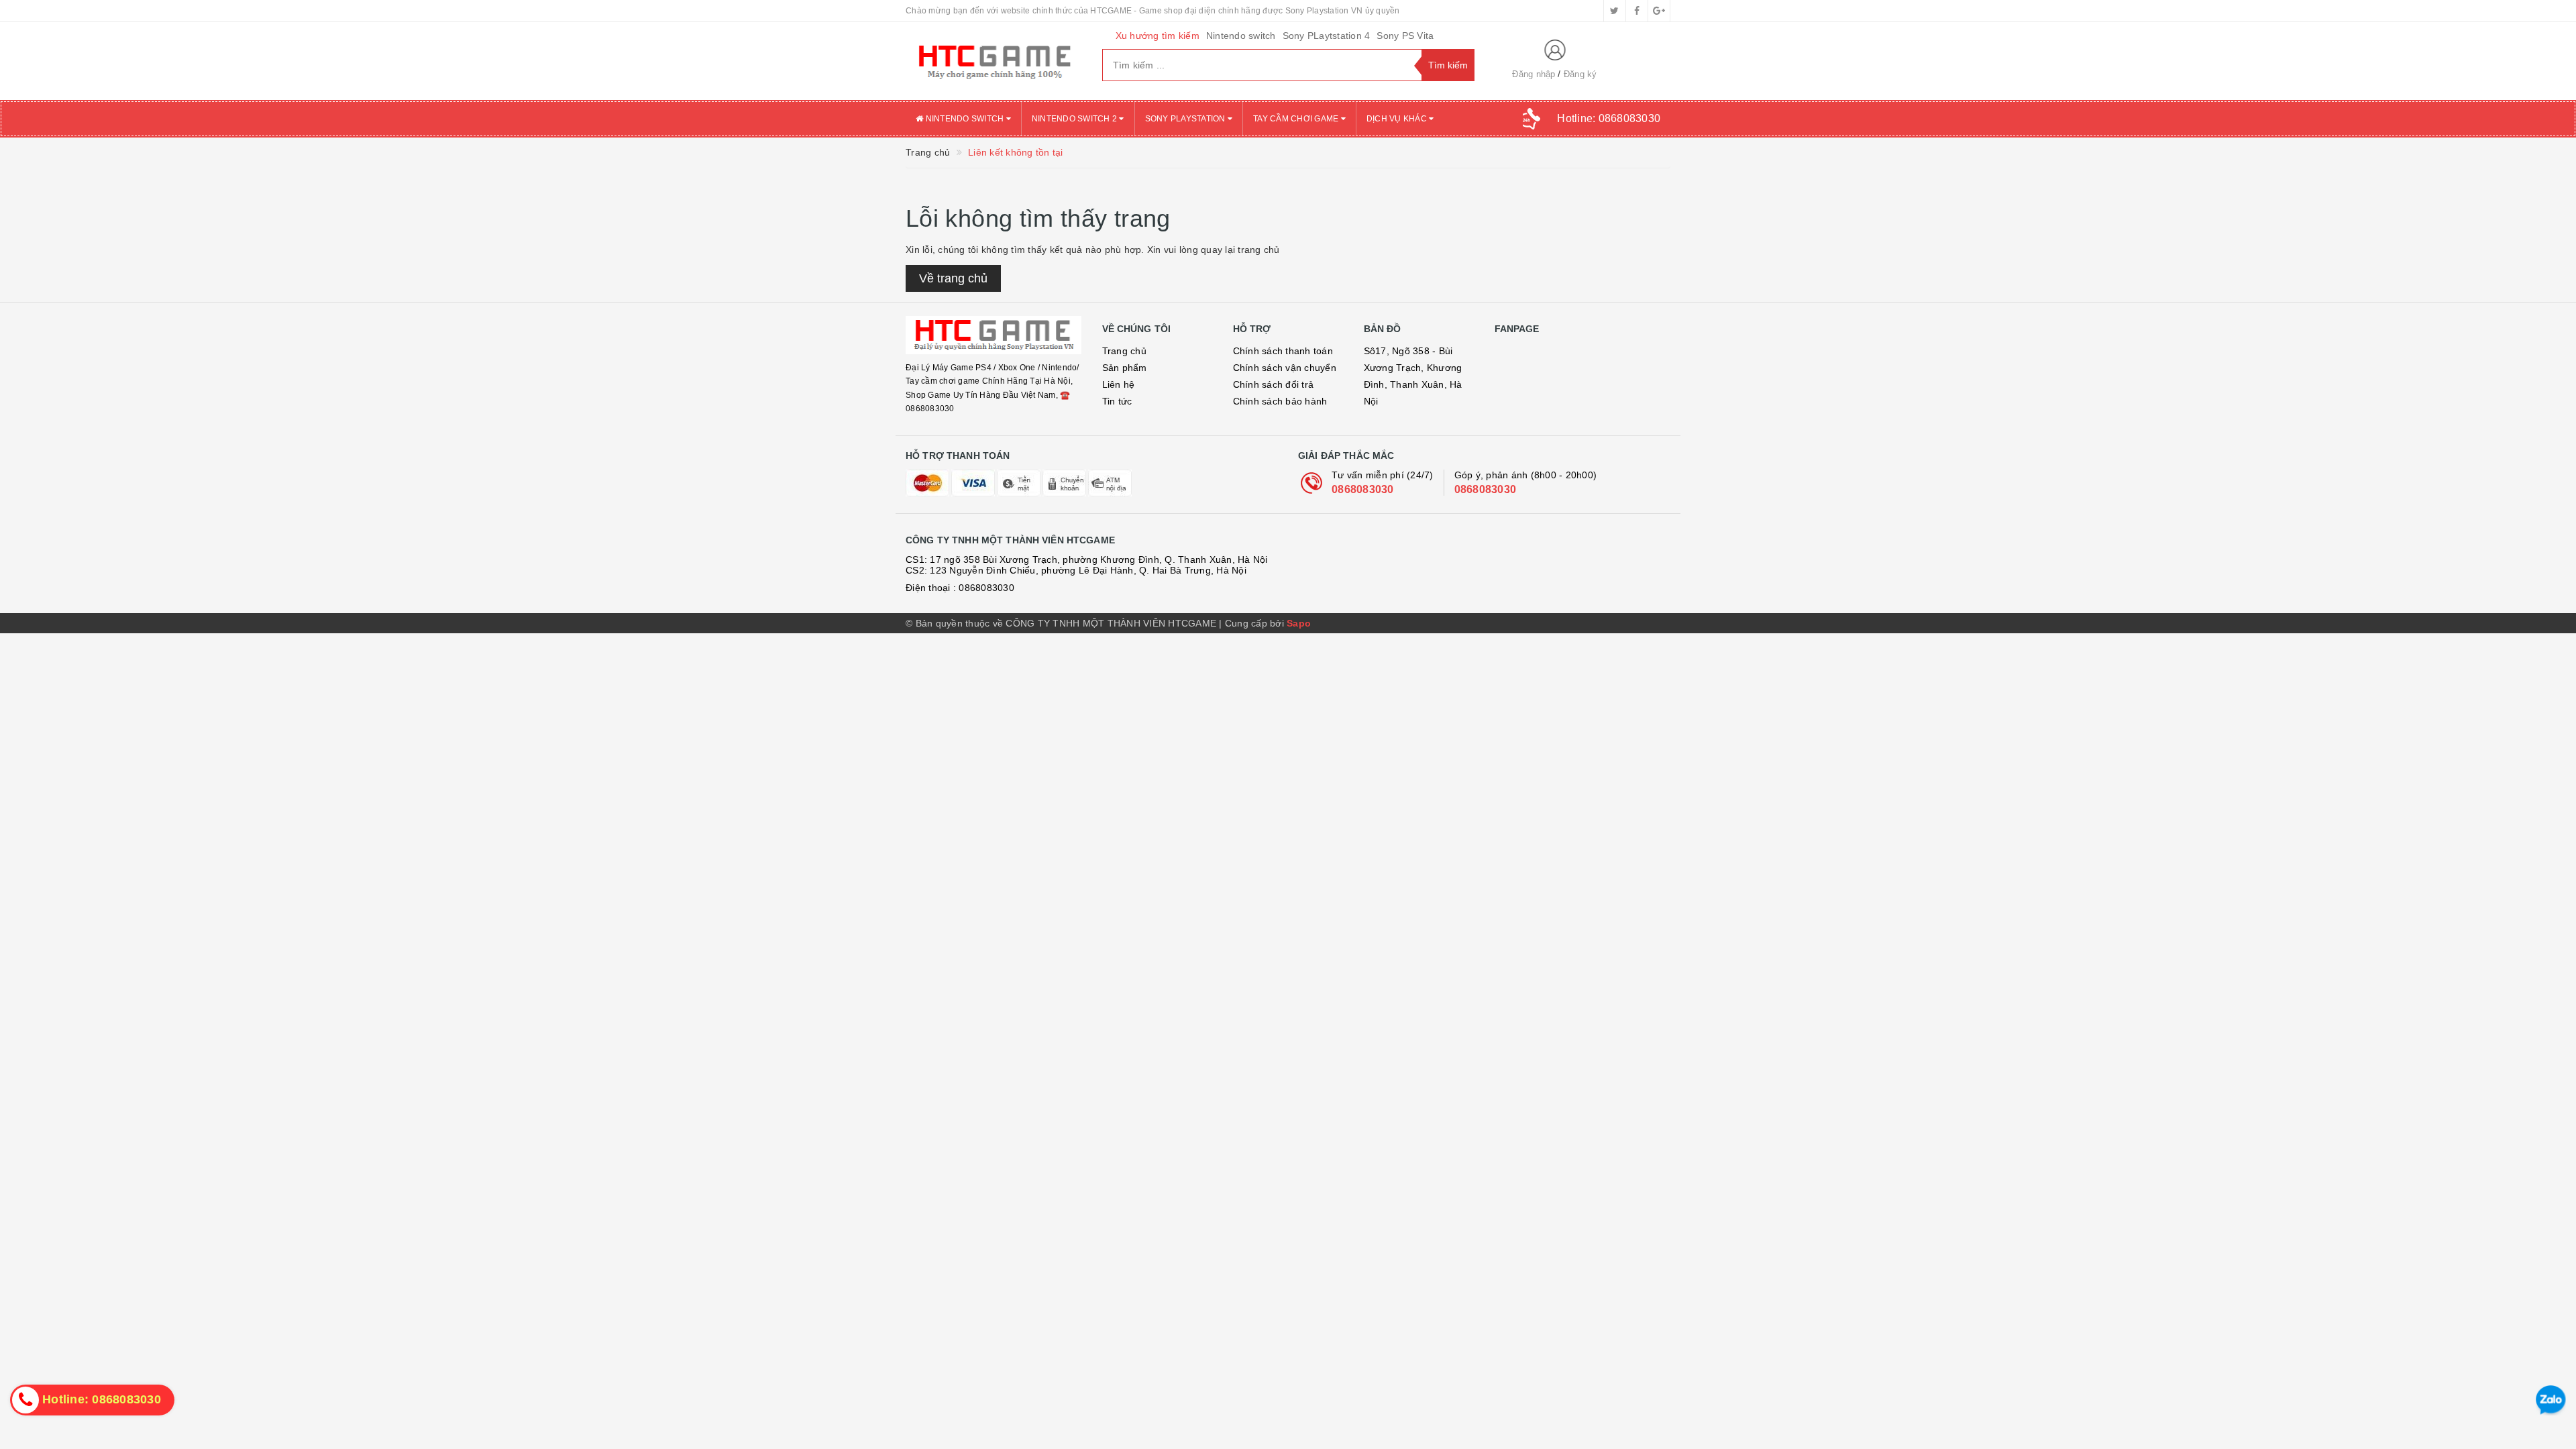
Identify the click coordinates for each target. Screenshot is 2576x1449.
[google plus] (1659, 11)
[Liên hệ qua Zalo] (2551, 1400)
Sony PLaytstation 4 (1327, 36)
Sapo (1299, 623)
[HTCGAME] (994, 61)
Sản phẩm (1125, 368)
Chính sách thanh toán (1283, 351)
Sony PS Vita (1405, 36)
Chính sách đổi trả (1274, 384)
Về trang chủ (953, 278)
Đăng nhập (1534, 74)
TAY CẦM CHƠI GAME (1297, 119)
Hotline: (1609, 118)
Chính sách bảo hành (1280, 401)
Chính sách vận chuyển (1285, 368)
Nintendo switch (1241, 36)
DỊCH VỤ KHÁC (1398, 119)
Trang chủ (1124, 351)
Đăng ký (1580, 74)
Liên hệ (1119, 384)
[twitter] (1615, 11)
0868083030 (1363, 489)
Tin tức (1117, 401)
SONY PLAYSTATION (1186, 119)
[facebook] (1637, 11)
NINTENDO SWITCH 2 (1076, 119)
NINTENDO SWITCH (964, 119)
